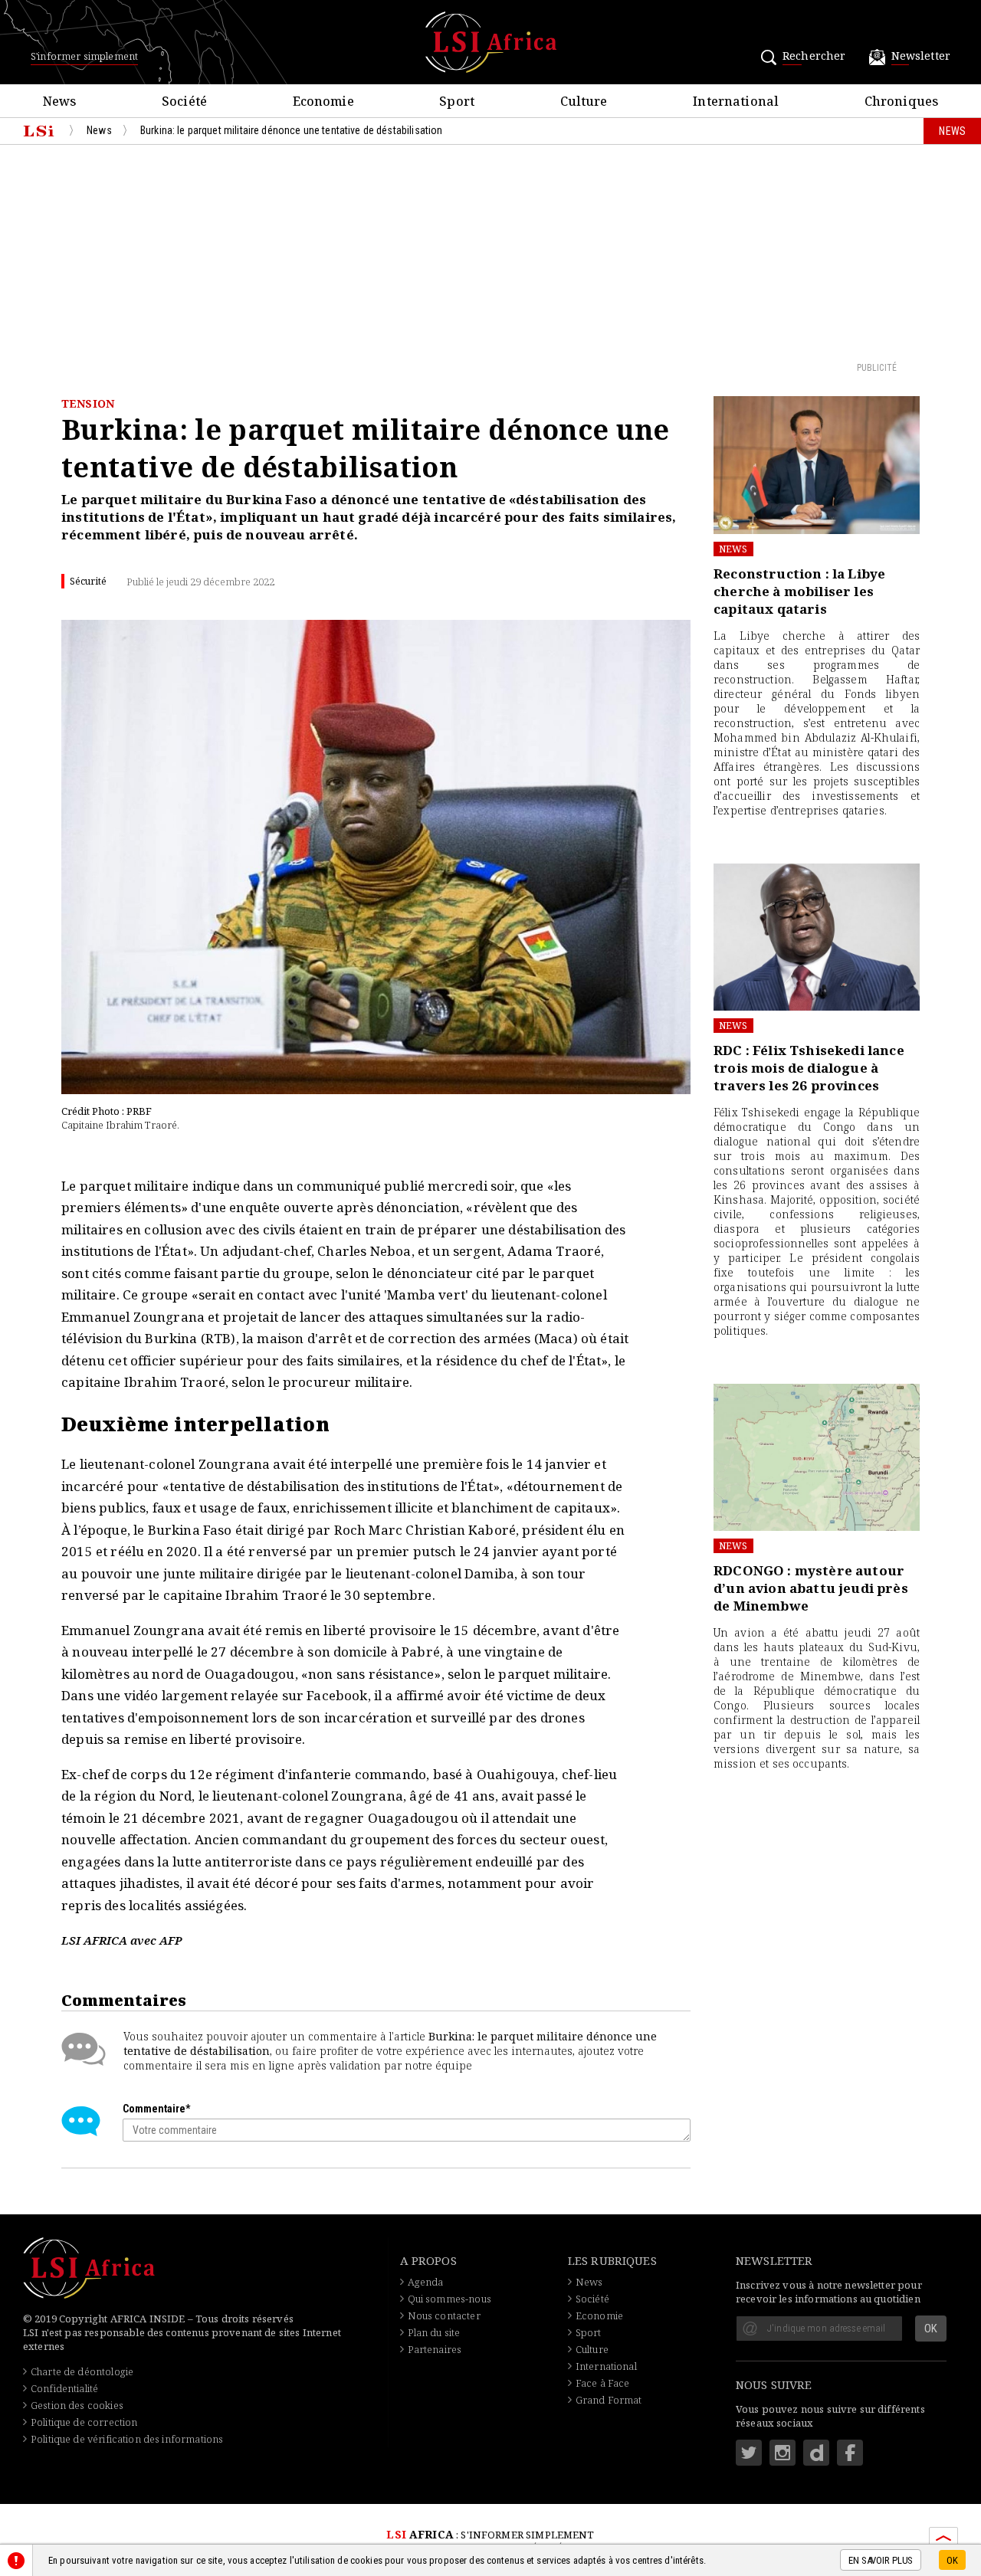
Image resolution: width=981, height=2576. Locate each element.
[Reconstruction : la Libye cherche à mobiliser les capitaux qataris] (817, 465)
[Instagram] (783, 2453)
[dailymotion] (816, 2453)
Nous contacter (444, 2315)
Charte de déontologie (82, 2371)
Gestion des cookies (77, 2405)
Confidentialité (64, 2388)
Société (592, 2299)
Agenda (426, 2282)
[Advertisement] (490, 252)
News (733, 549)
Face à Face (603, 2383)
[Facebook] (850, 2453)
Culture (592, 2349)
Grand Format (609, 2400)
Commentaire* (156, 2109)
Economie (599, 2315)
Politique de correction (84, 2422)
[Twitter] (749, 2453)
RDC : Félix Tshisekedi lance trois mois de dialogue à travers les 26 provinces (809, 1068)
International (606, 2366)
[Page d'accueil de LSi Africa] (39, 131)
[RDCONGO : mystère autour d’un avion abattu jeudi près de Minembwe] (817, 1457)
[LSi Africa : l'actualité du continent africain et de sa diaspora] (491, 42)
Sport (589, 2332)
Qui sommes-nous (449, 2299)
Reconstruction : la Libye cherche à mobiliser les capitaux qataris (799, 591)
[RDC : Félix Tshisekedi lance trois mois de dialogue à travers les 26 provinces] (817, 937)
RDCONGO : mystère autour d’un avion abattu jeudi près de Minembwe (811, 1588)
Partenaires (435, 2349)
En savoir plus (881, 2561)
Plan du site (434, 2332)
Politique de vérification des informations (127, 2439)
